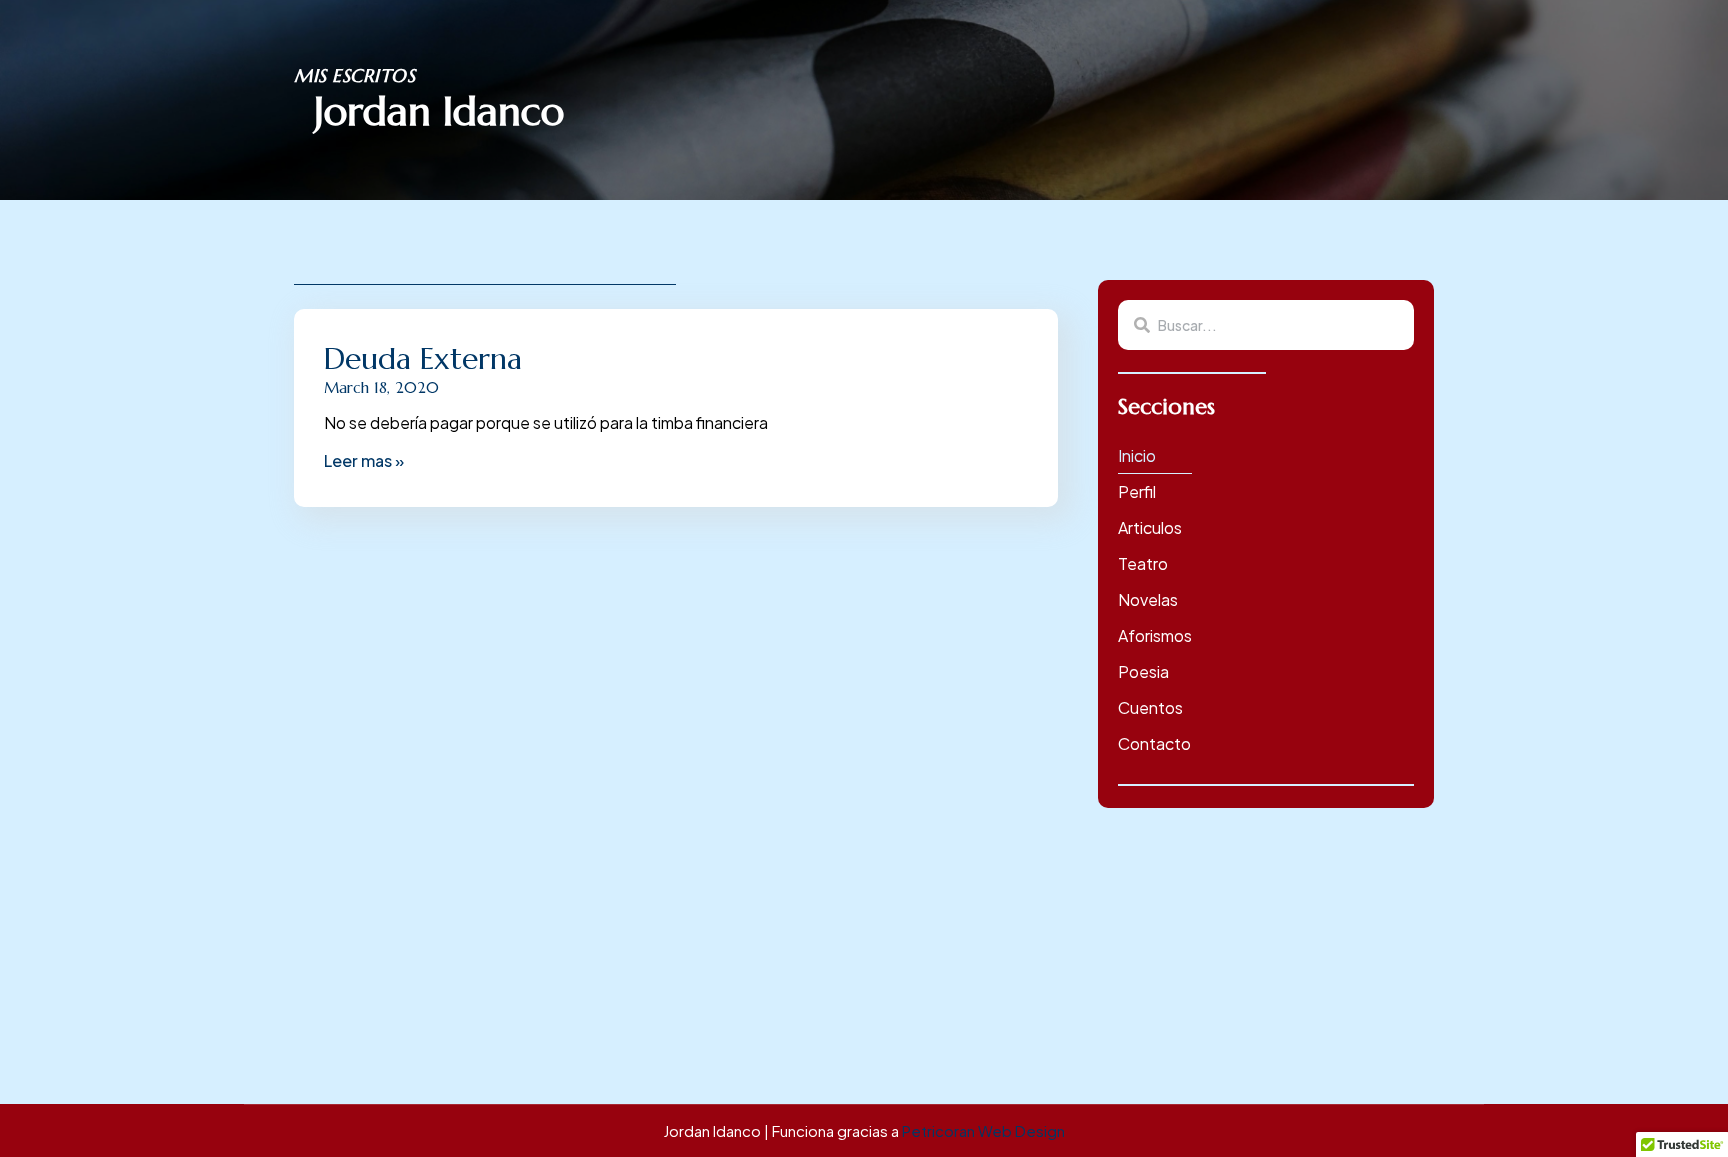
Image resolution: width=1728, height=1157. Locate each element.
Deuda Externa (423, 358)
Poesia (1143, 671)
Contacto (1154, 743)
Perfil (1137, 491)
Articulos (1150, 527)
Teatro (1143, 563)
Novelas (1148, 599)
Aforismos (1155, 635)
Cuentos (1150, 707)
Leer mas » (364, 460)
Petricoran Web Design (983, 1130)
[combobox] (1266, 325)
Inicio (1137, 455)
